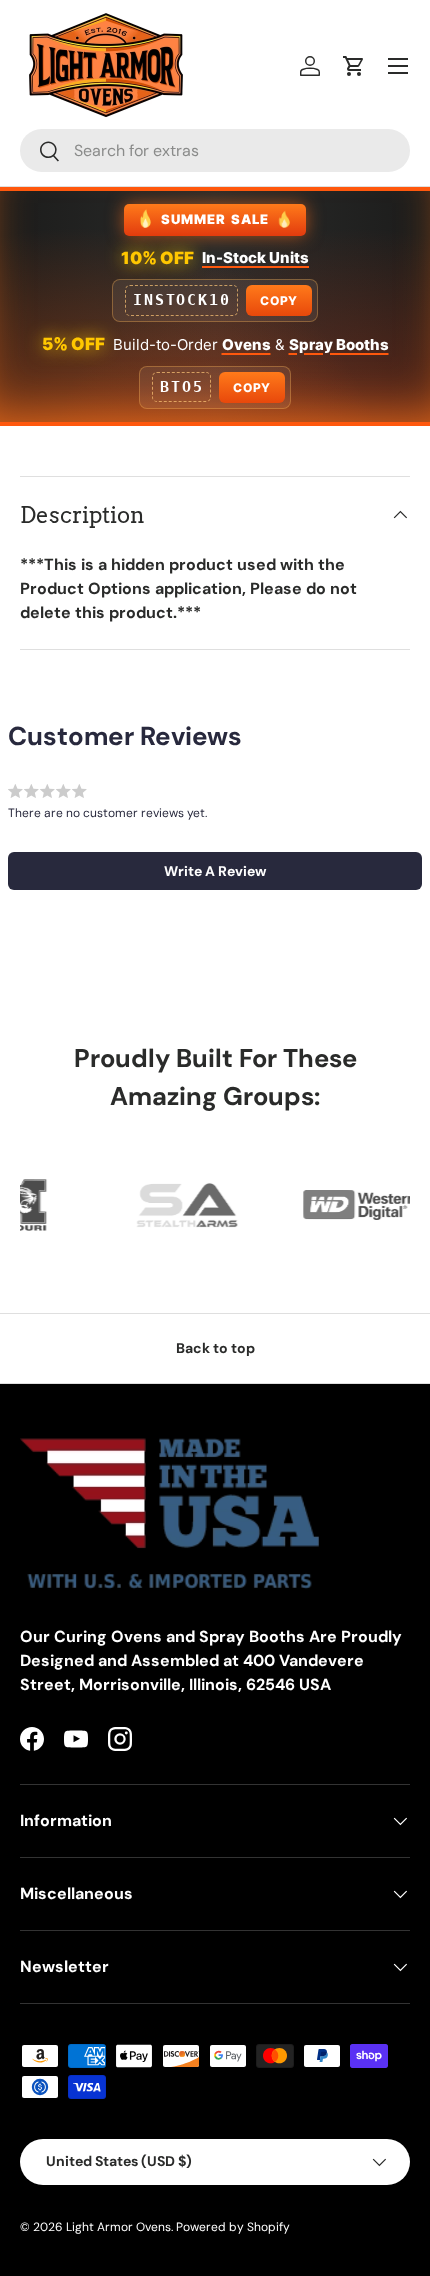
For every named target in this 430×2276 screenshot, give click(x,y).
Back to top (215, 1348)
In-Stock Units (255, 257)
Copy (278, 300)
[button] (354, 66)
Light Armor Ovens (118, 2227)
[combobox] (215, 150)
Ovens (246, 344)
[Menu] (398, 66)
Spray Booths (339, 344)
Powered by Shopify (233, 2227)
